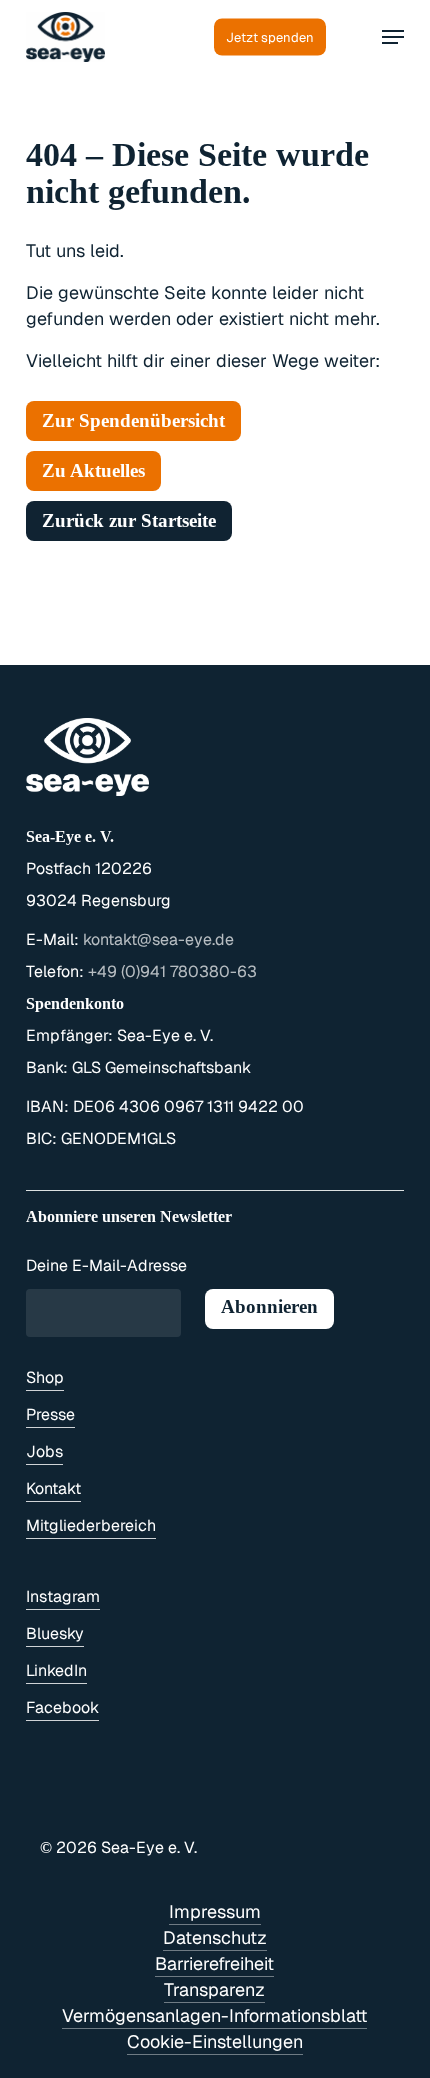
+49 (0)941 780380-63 (172, 971)
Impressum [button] (215, 1911)
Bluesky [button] (55, 1633)
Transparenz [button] (214, 1989)
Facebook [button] (62, 1707)
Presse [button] (50, 1414)
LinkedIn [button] (56, 1670)
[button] (393, 37)
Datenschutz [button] (215, 1937)
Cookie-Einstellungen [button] (215, 2041)
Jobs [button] (44, 1451)
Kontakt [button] (53, 1488)
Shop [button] (45, 1377)
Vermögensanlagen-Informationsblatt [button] (214, 2015)
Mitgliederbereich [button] (91, 1525)
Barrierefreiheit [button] (214, 1963)
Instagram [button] (63, 1596)
